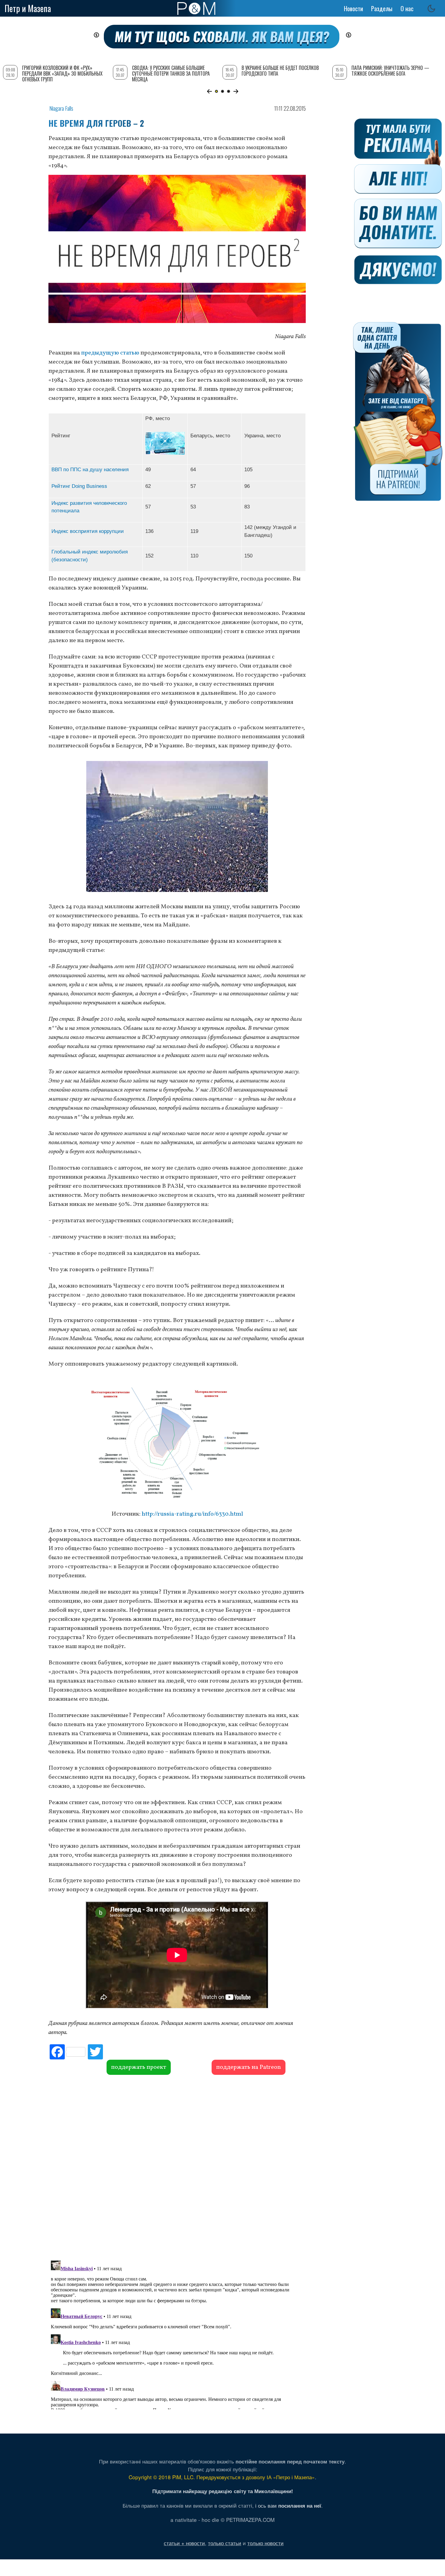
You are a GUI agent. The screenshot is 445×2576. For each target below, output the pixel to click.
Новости (353, 8)
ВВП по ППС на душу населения (90, 469)
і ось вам (288, 2505)
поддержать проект (139, 2067)
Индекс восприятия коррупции (88, 531)
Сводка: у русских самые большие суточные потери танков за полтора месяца (171, 73)
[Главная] (196, 8)
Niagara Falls (61, 108)
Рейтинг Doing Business (79, 486)
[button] (209, 91)
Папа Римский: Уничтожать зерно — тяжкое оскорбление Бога (390, 71)
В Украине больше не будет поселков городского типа (280, 71)
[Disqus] (177, 2167)
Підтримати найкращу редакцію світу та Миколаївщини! (223, 2491)
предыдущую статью (110, 353)
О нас (407, 8)
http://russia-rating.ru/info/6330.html (192, 1514)
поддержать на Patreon (249, 2067)
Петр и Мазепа (28, 8)
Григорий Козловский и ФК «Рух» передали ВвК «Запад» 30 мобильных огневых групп (62, 73)
